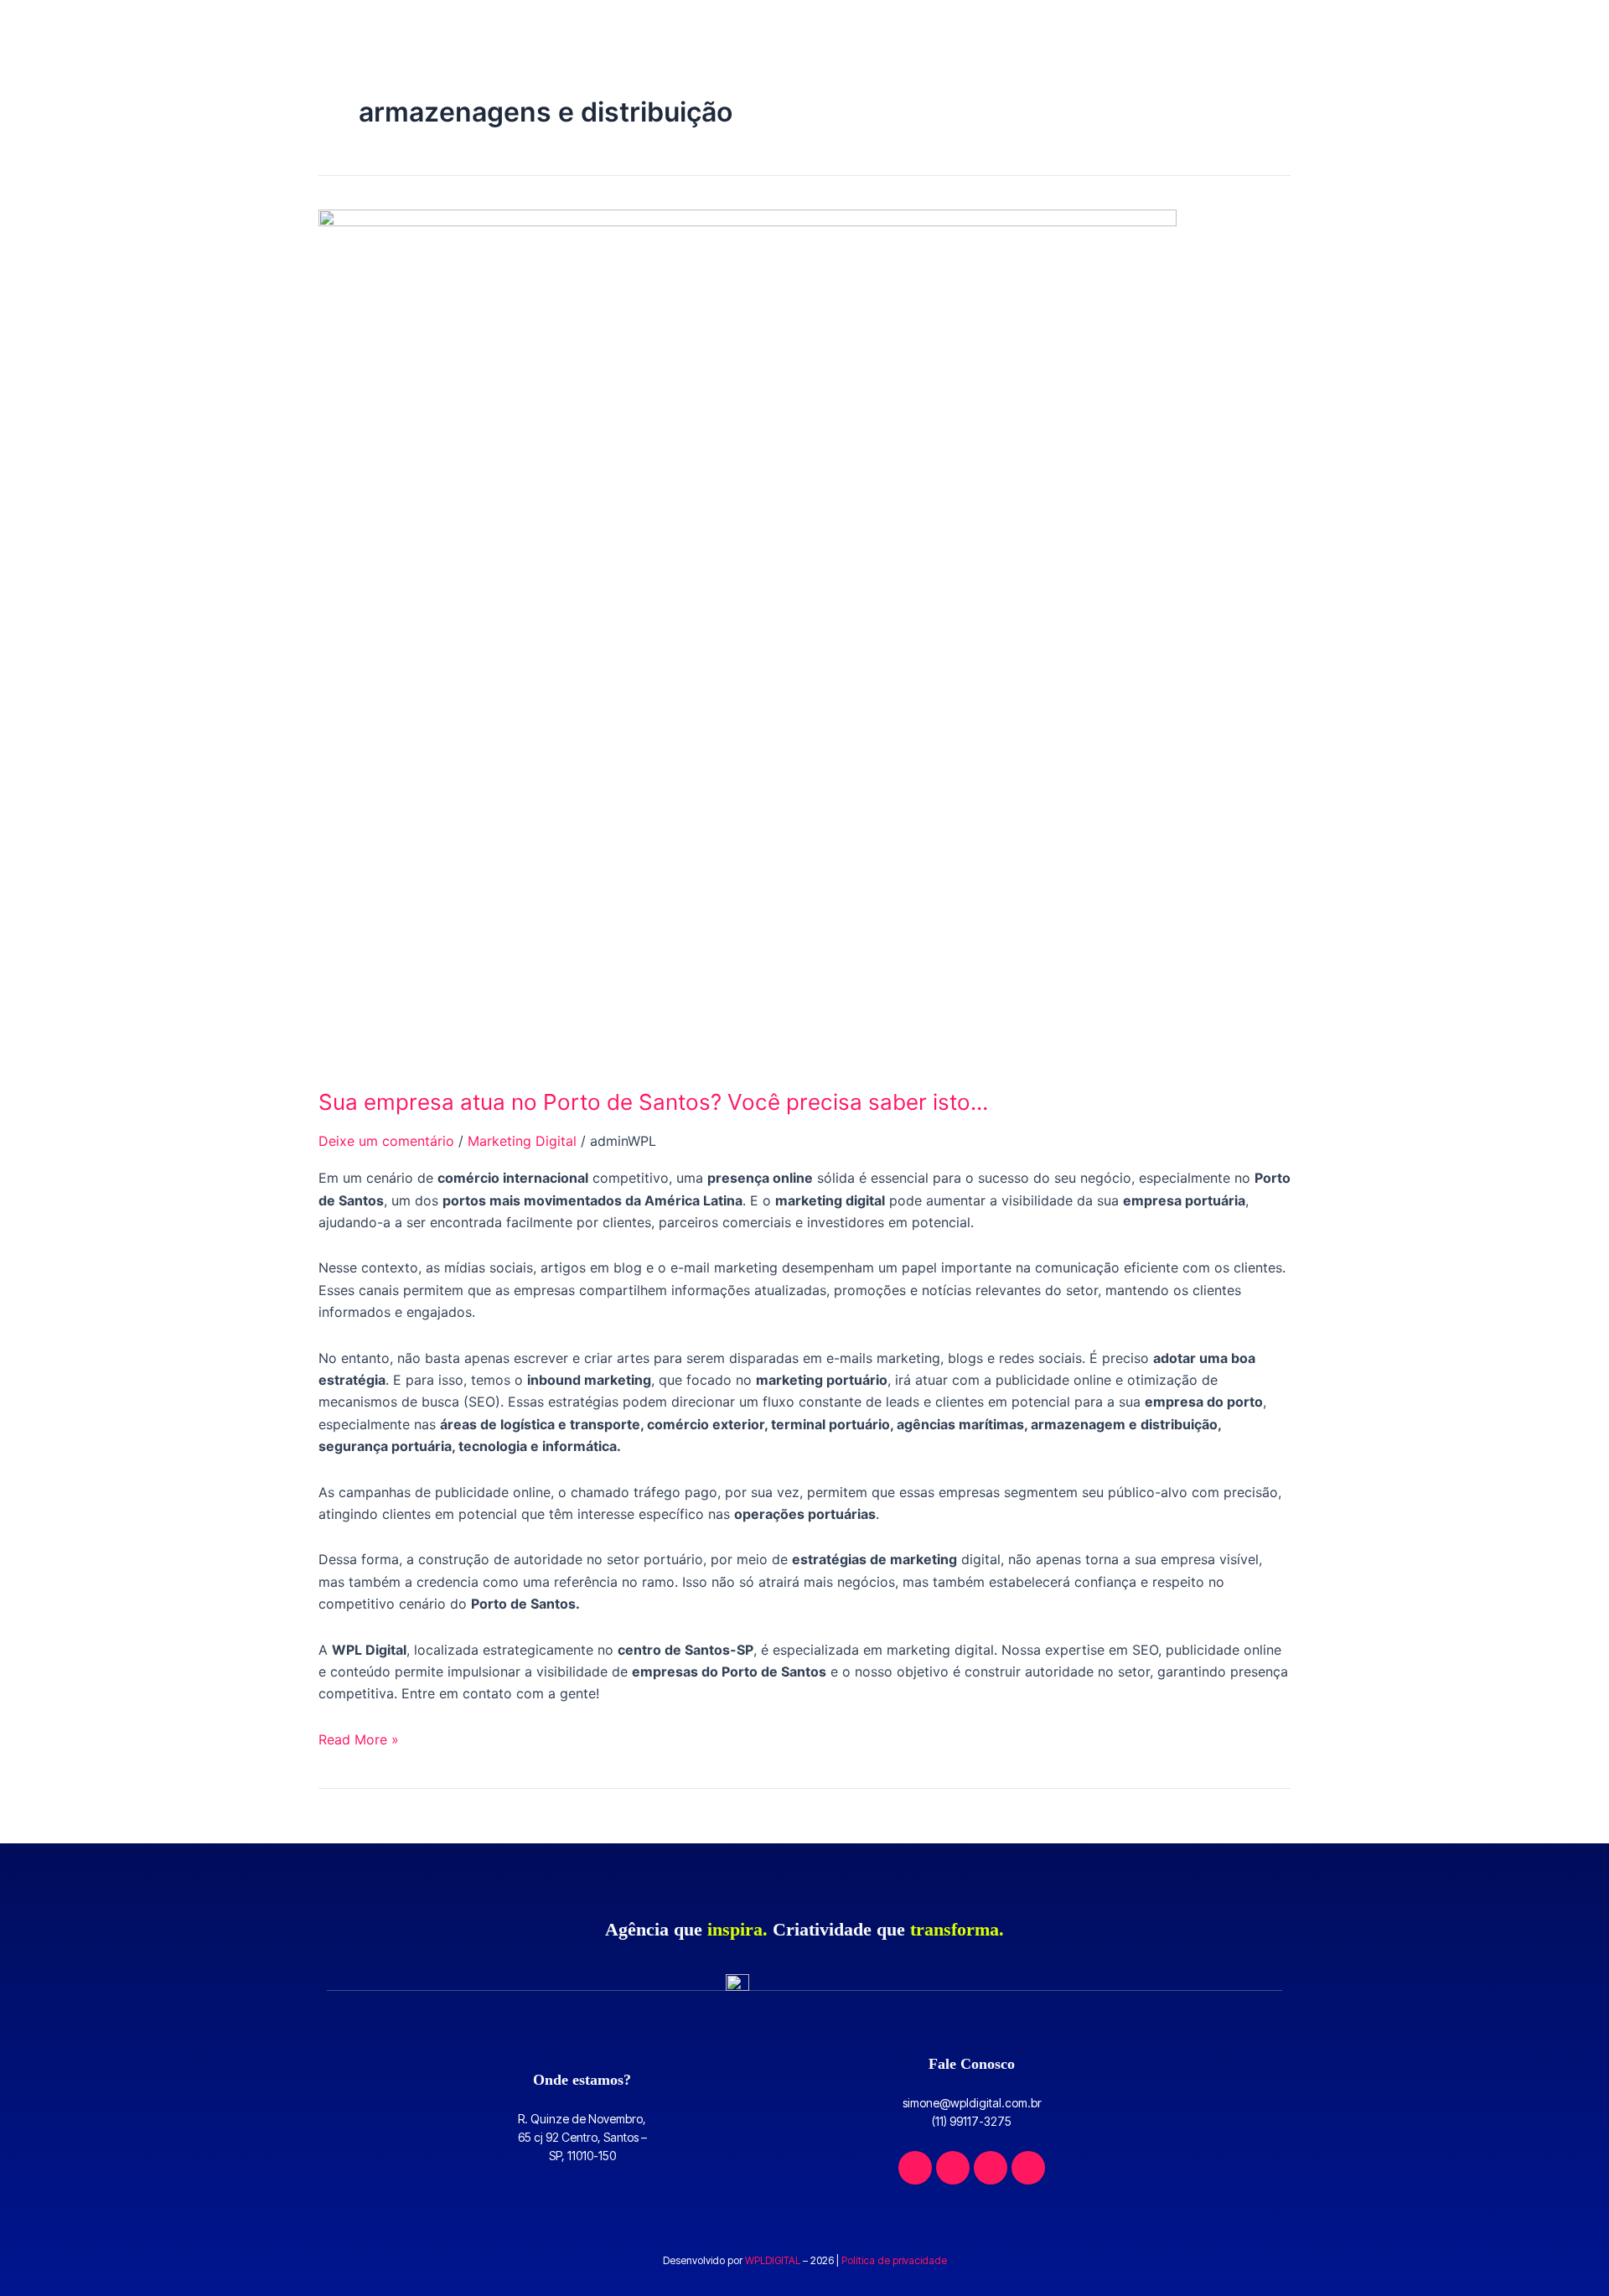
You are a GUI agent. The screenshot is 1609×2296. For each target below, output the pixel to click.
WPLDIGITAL (773, 2260)
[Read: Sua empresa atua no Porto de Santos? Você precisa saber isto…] (748, 637)
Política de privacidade (894, 2260)
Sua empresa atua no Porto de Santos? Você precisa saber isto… (653, 1102)
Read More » (359, 1738)
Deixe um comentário (386, 1141)
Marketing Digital (522, 1141)
